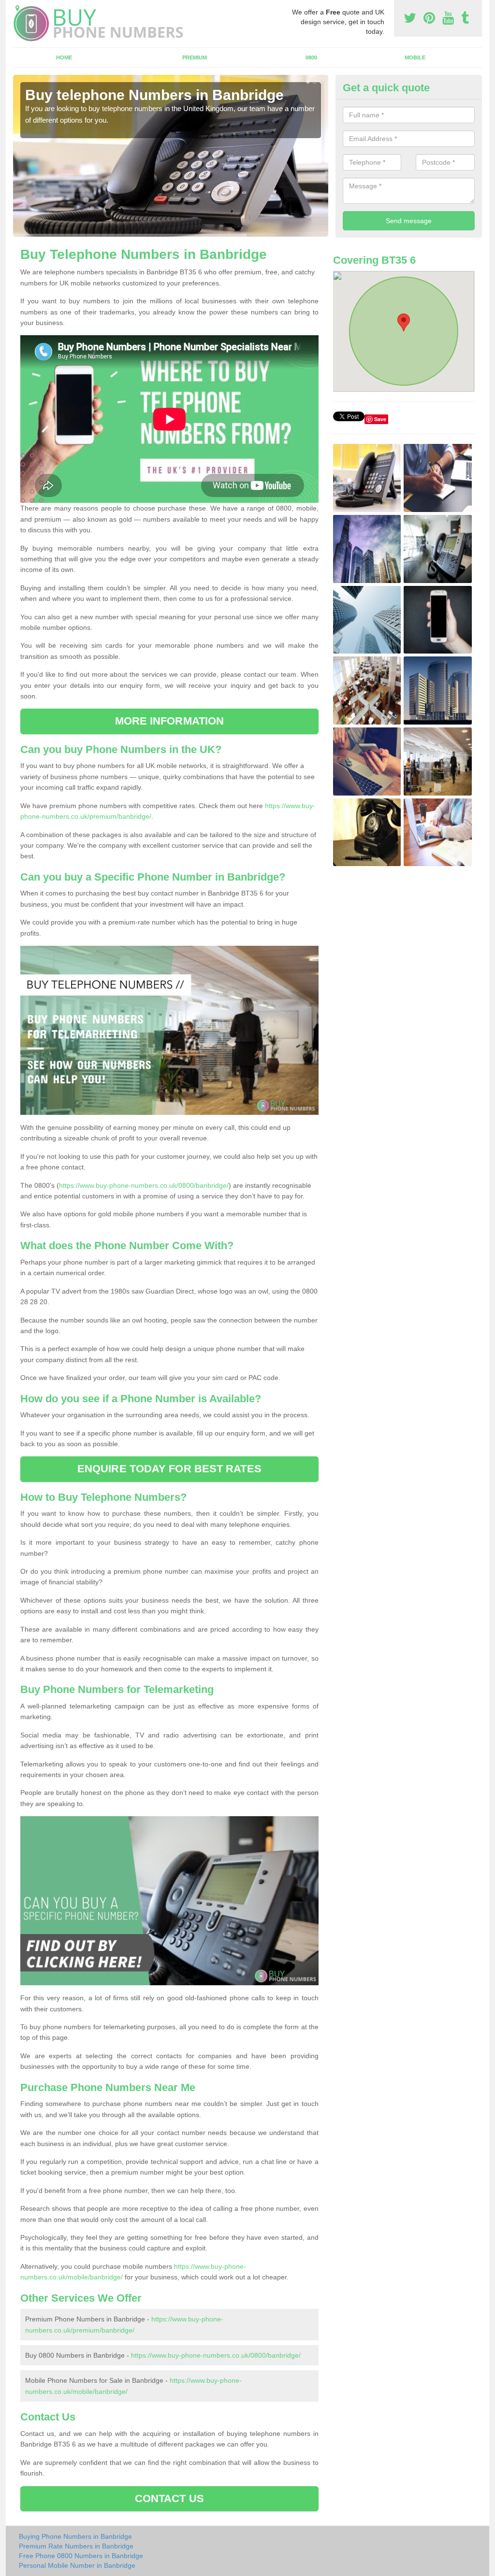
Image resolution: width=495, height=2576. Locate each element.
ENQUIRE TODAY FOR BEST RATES (169, 1469)
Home (64, 57)
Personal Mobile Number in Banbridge (77, 2565)
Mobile (415, 57)
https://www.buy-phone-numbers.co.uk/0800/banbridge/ (144, 1185)
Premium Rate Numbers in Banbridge (76, 2546)
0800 (311, 57)
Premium (195, 57)
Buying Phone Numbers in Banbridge (75, 2536)
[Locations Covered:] (17, 8)
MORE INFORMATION (170, 721)
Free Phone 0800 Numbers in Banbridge (81, 2556)
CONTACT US (169, 2498)
